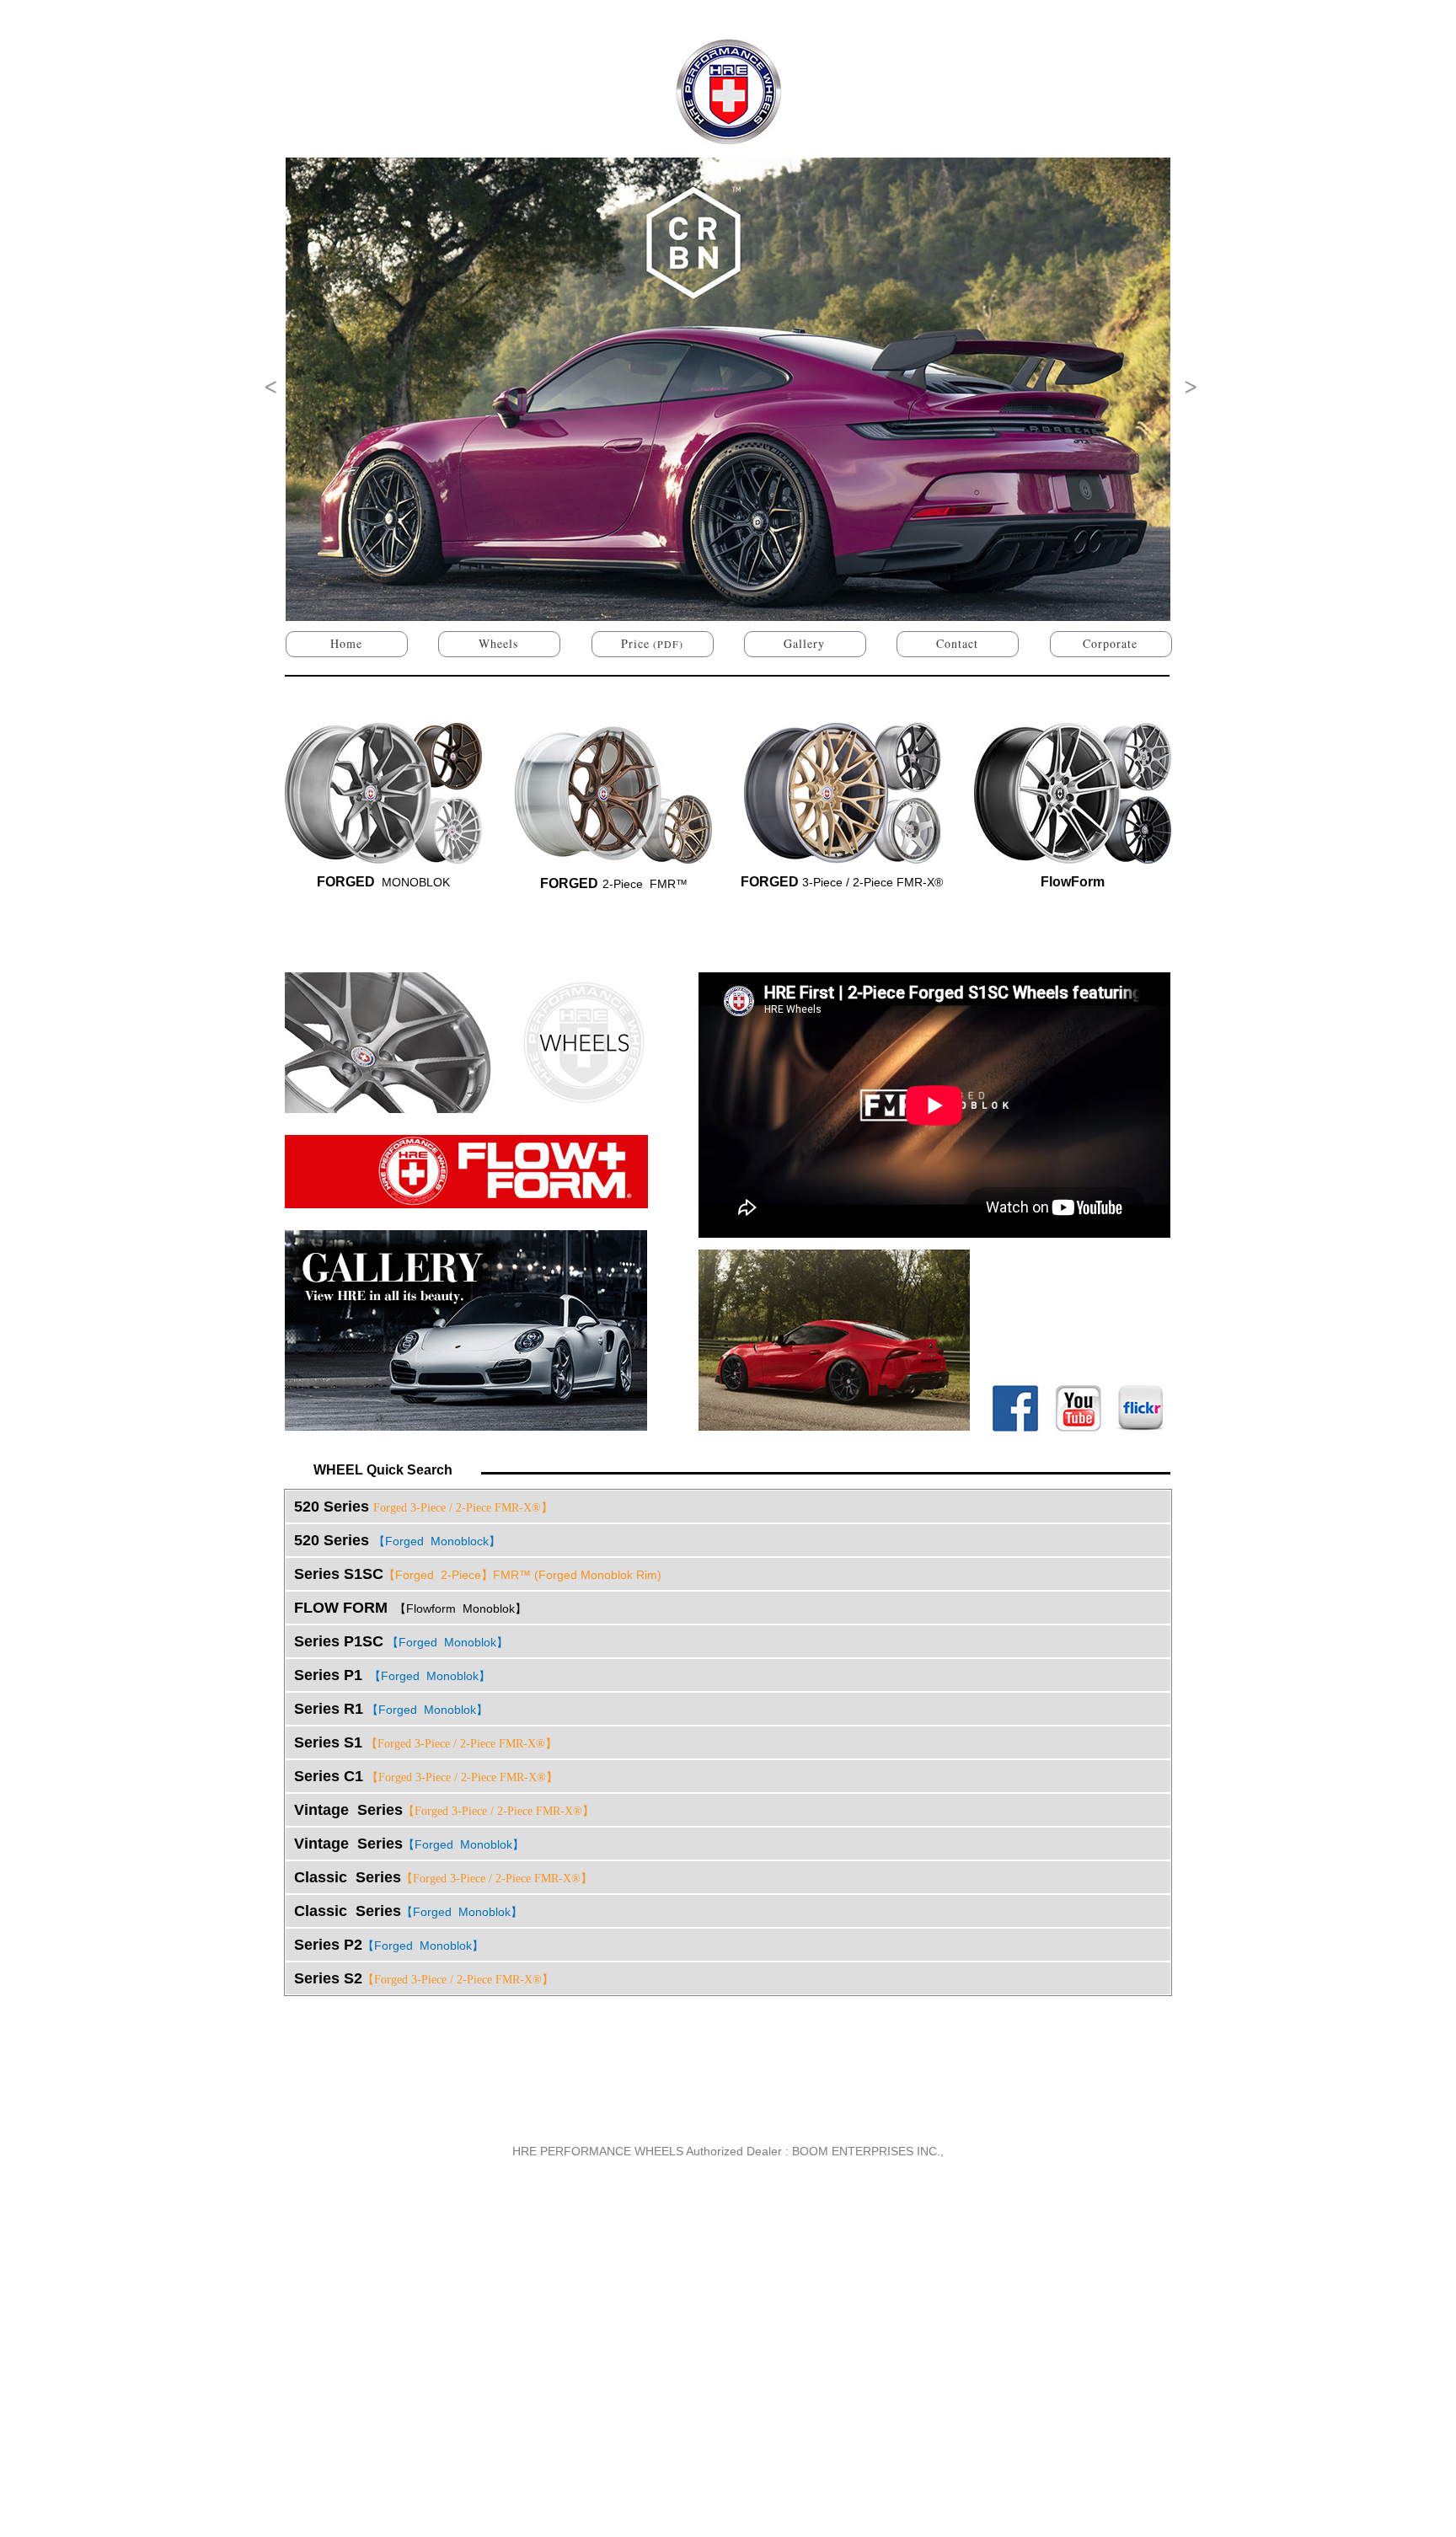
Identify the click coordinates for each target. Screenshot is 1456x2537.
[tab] (728, 1507)
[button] (268, 383)
